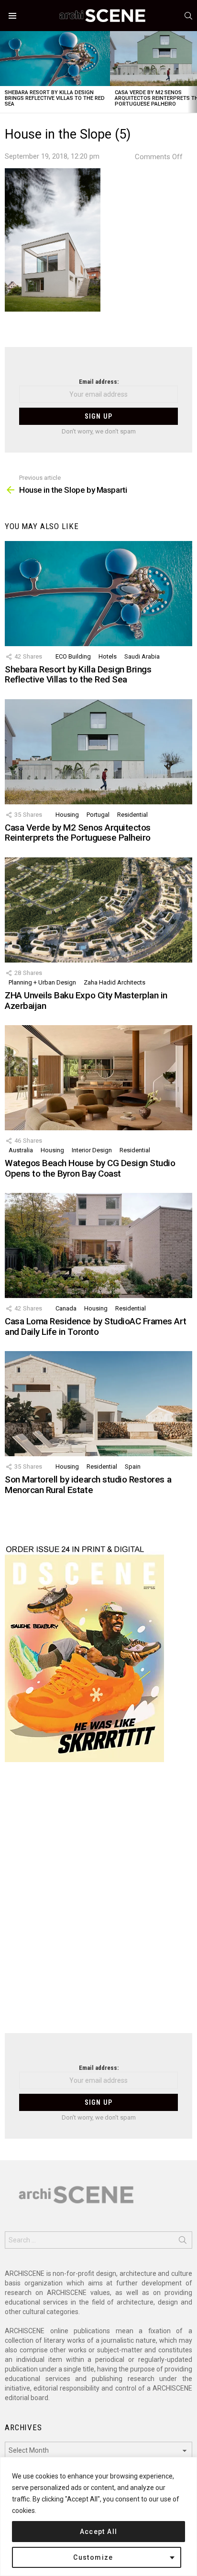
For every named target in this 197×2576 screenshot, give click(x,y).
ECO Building (73, 656)
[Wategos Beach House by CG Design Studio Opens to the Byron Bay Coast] (98, 1078)
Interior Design (92, 1150)
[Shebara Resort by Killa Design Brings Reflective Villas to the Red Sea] (55, 59)
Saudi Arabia (142, 656)
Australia (21, 1150)
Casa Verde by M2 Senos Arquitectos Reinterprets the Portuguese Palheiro (78, 833)
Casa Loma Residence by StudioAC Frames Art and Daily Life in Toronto (95, 1326)
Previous (5, 72)
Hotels (108, 656)
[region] (98, 2516)
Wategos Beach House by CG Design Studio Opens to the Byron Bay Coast (90, 1168)
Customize (93, 2557)
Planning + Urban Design (42, 982)
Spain (133, 1467)
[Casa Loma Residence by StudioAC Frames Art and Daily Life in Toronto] (98, 1245)
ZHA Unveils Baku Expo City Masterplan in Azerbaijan (86, 1000)
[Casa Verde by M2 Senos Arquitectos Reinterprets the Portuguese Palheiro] (98, 752)
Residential (132, 815)
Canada (66, 1308)
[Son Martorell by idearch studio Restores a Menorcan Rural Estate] (98, 1404)
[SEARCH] (188, 16)
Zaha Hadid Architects (115, 982)
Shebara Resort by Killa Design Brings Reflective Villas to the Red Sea (55, 98)
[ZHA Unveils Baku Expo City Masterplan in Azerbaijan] (98, 910)
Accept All (99, 2532)
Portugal (98, 815)
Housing (67, 815)
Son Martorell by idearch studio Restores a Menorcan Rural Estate (88, 1484)
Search (183, 2242)
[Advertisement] (98, 1904)
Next (192, 72)
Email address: (99, 382)
